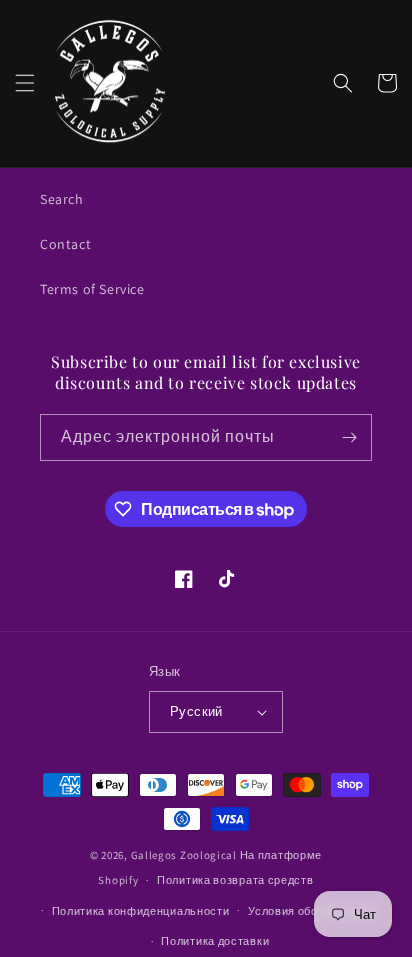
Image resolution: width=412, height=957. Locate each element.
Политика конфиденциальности (141, 911)
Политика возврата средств (235, 880)
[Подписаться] (349, 437)
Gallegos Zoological (184, 855)
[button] (25, 83)
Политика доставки (215, 941)
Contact (65, 244)
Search (62, 199)
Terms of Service (92, 289)
